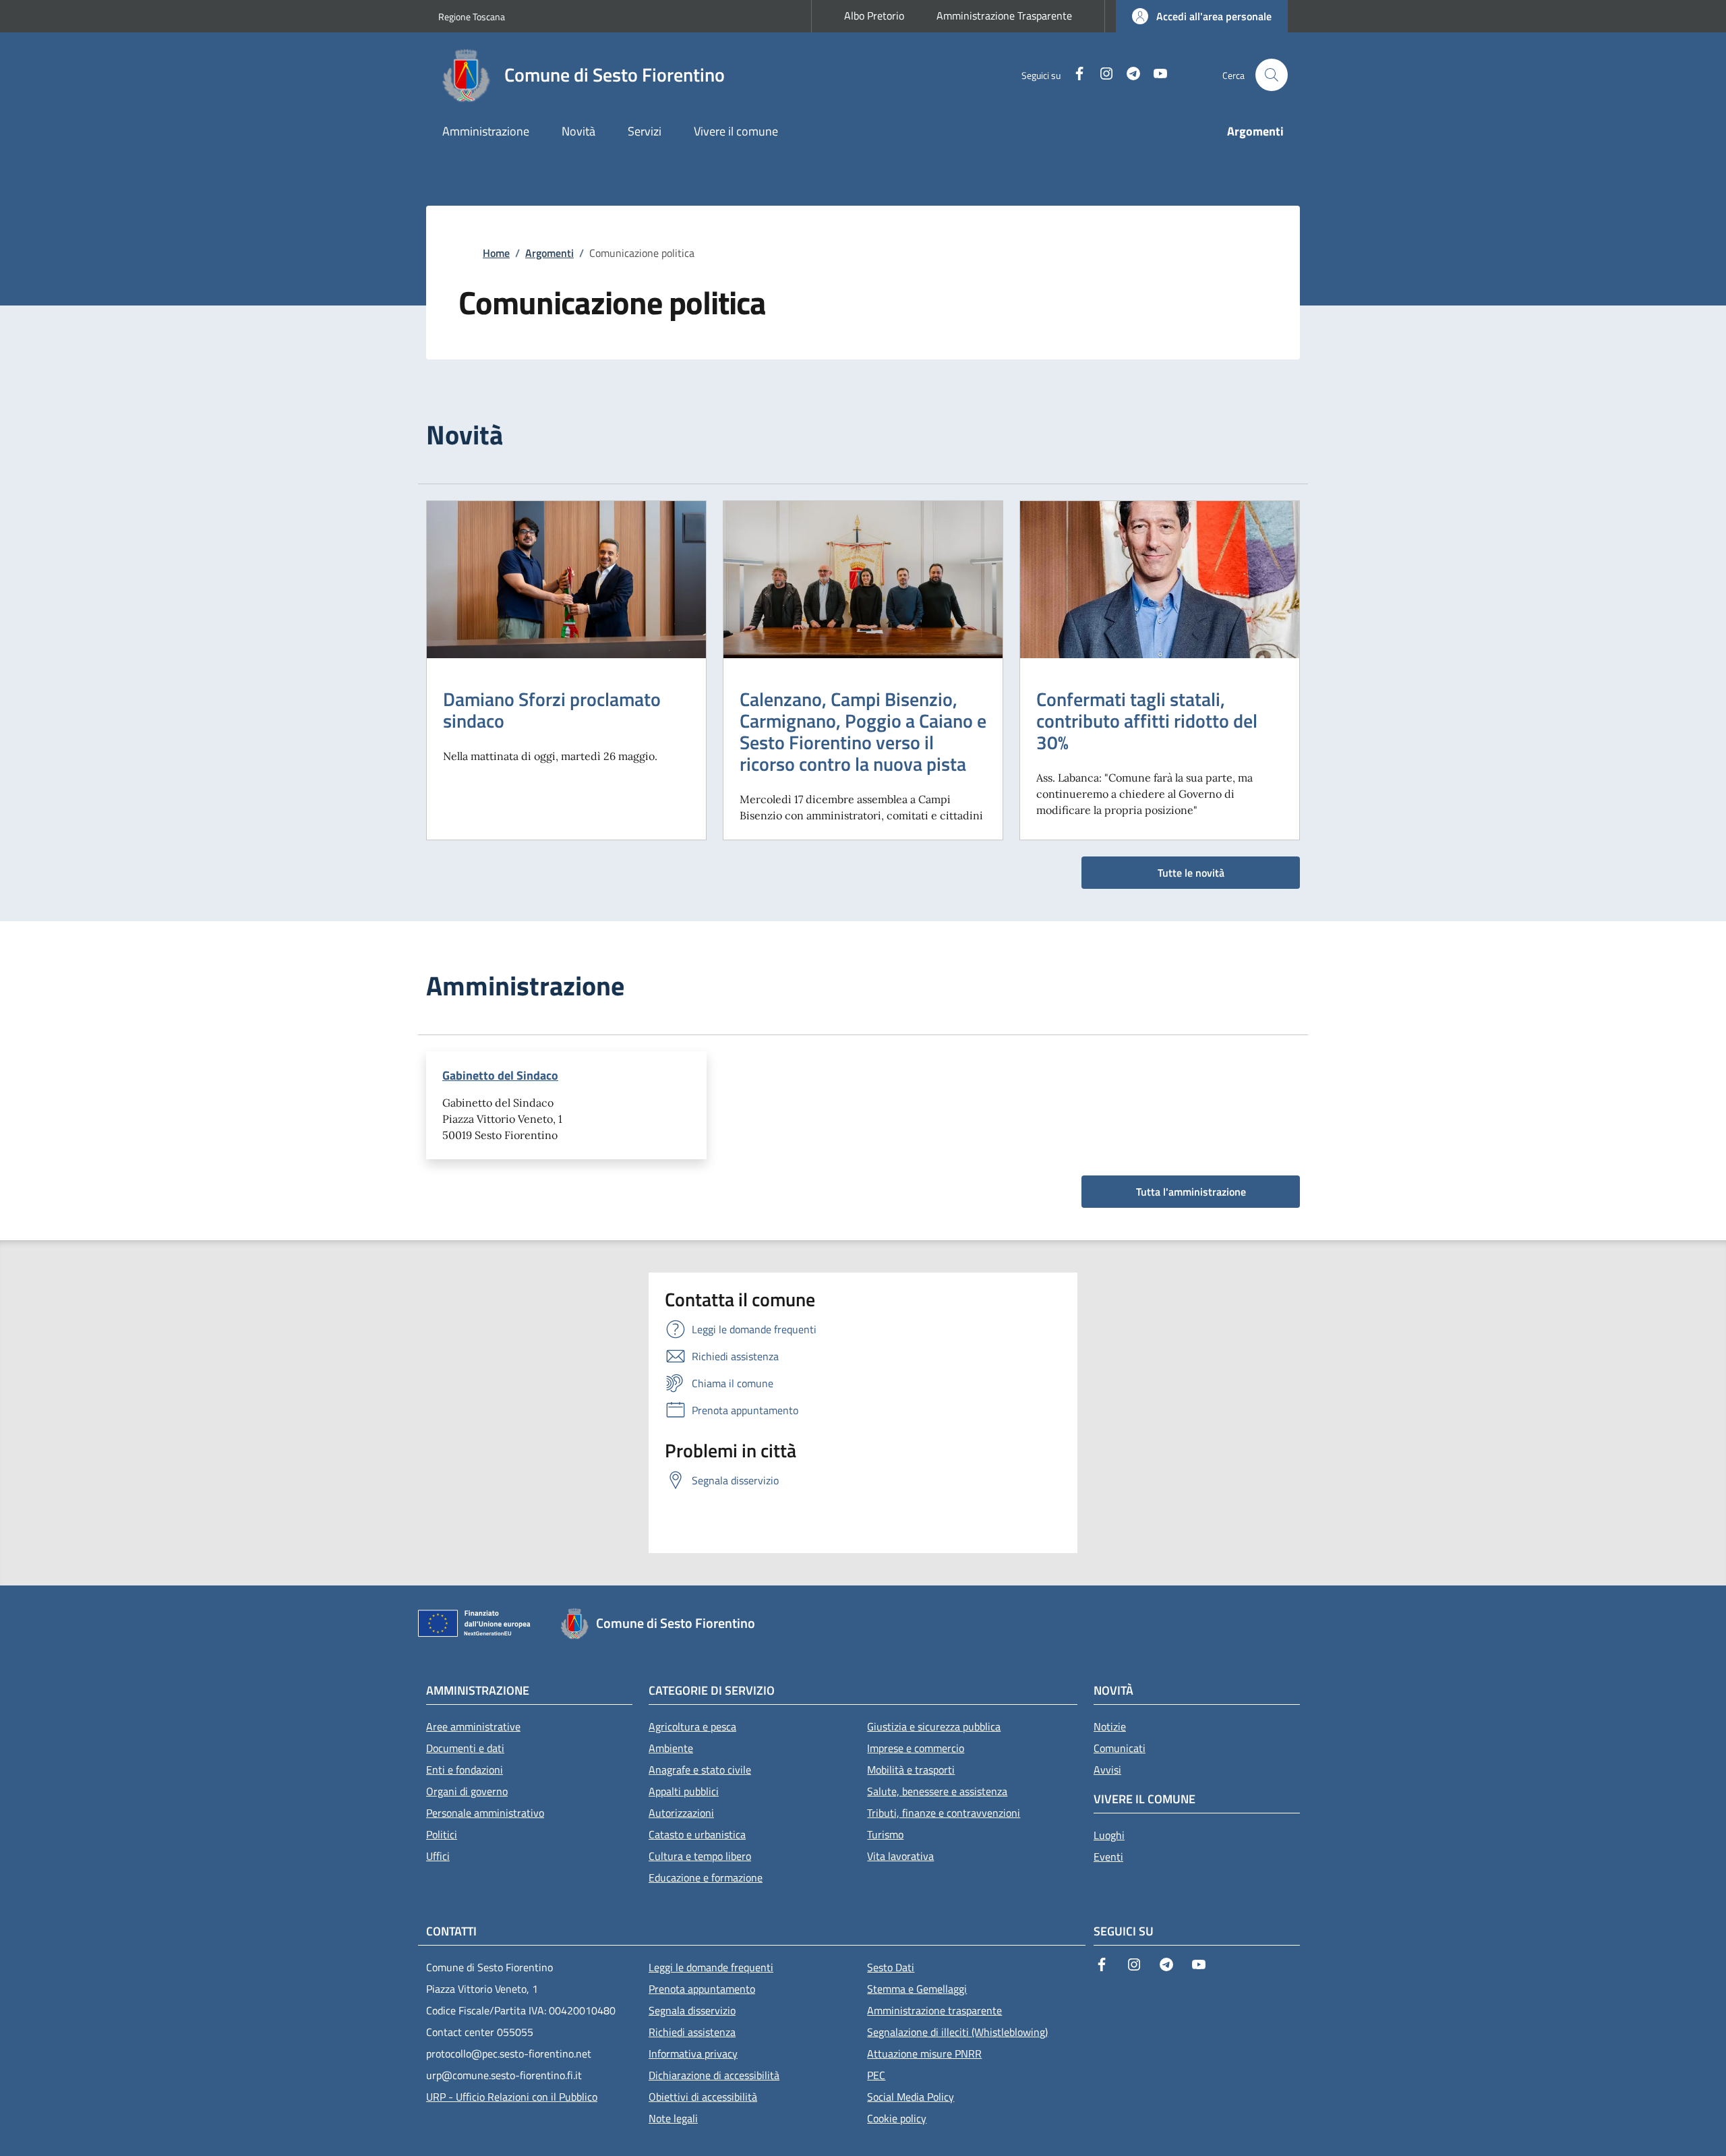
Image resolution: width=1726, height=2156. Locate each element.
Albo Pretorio (874, 16)
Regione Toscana (472, 17)
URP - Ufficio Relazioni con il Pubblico (512, 2097)
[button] (1202, 16)
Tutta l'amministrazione (1191, 1192)
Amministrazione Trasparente (1004, 16)
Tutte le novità (1191, 873)
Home (496, 253)
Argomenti (549, 253)
